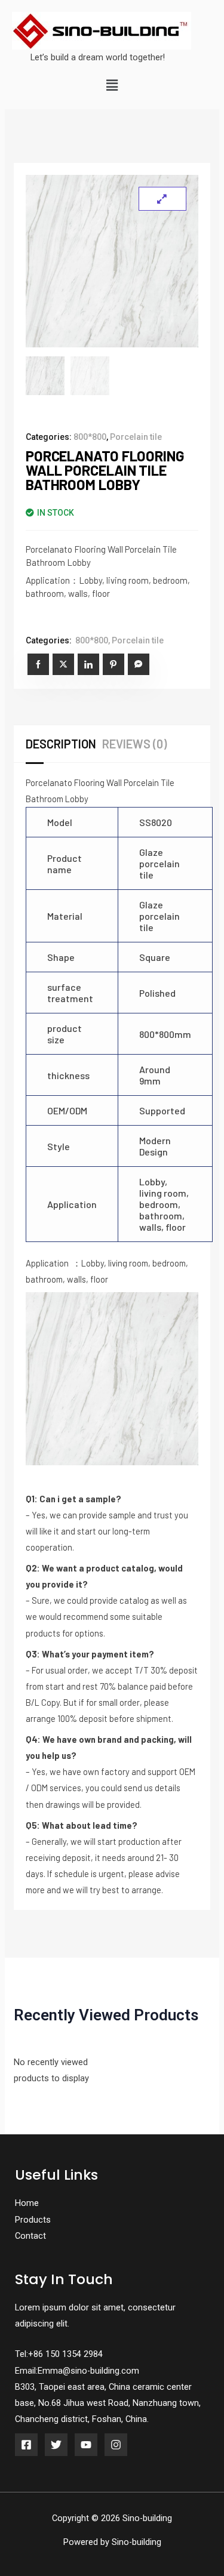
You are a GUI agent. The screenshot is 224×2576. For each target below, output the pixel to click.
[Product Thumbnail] (162, 199)
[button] (112, 86)
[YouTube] (86, 2445)
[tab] (64, 744)
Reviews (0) (134, 744)
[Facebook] (26, 2445)
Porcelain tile (136, 437)
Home (27, 2203)
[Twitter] (56, 2445)
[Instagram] (116, 2445)
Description (61, 744)
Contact (30, 2236)
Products (33, 2220)
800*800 (90, 437)
